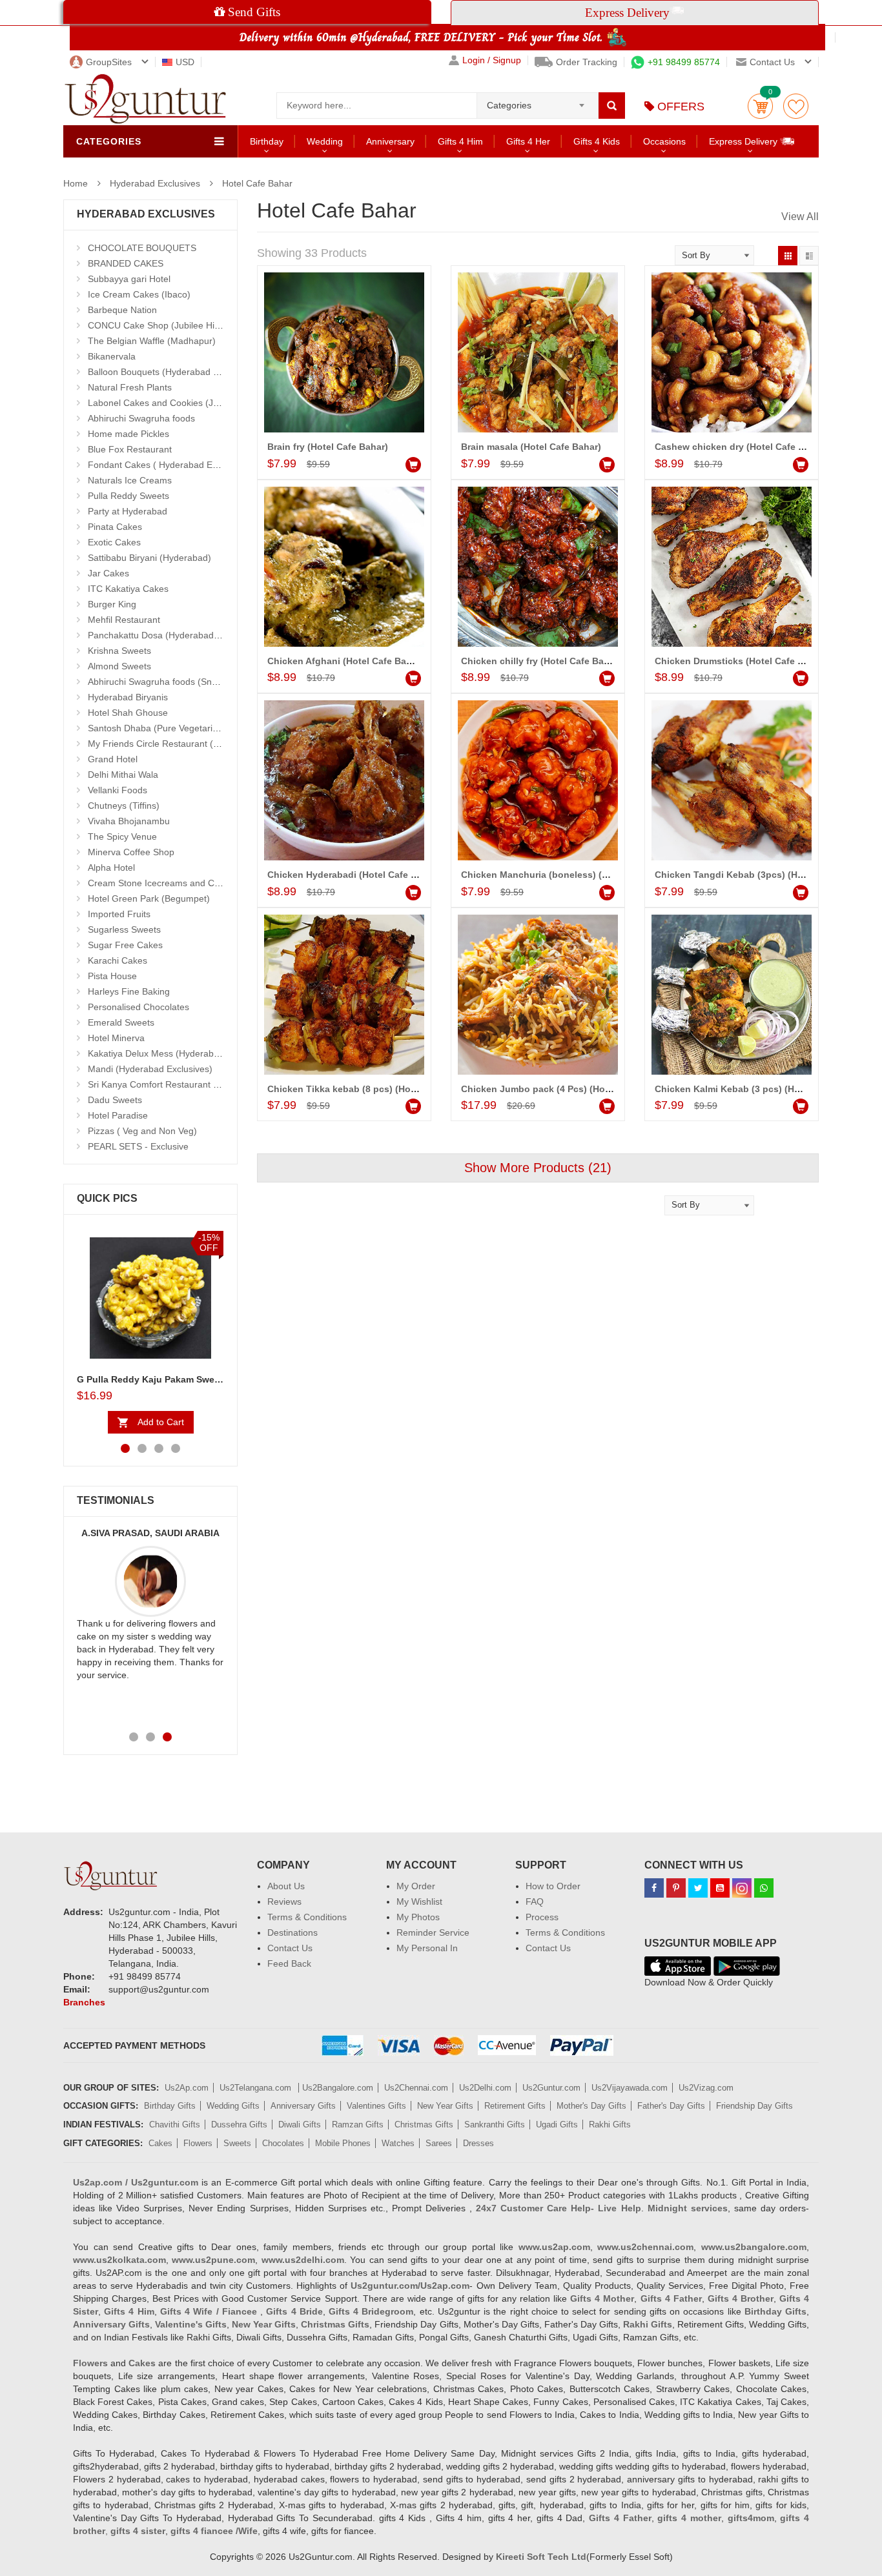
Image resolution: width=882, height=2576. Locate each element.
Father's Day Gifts (671, 2106)
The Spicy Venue (122, 837)
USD (185, 62)
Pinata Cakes (115, 527)
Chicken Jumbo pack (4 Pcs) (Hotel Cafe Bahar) (566, 1089)
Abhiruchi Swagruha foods (141, 418)
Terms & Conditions (307, 1917)
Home (76, 183)
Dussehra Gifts (239, 2125)
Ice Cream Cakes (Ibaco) (139, 294)
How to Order (553, 1886)
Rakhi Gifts (610, 2125)
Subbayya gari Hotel (129, 279)
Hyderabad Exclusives (155, 183)
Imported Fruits (119, 914)
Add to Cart (161, 1422)
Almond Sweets (119, 666)
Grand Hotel (113, 759)
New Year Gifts (445, 2106)
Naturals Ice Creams (130, 480)
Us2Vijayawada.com (630, 2088)
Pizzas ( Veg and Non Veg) (142, 1131)
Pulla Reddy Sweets (128, 496)
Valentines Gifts (376, 2106)
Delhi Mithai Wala (123, 775)
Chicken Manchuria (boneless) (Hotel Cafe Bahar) (570, 875)
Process (542, 1917)
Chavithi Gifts (175, 2125)
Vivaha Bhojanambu (129, 821)
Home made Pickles (128, 434)
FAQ (535, 1902)
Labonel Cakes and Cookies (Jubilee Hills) (174, 403)
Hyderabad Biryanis (128, 697)
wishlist (796, 106)
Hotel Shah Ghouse (128, 713)
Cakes (160, 2143)
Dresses (478, 2143)
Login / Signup (492, 60)
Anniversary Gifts (303, 2106)
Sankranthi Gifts (495, 2125)
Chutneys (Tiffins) (124, 806)
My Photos (418, 1917)
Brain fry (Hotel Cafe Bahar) (328, 447)
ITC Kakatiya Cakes (128, 589)
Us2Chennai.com (416, 2088)
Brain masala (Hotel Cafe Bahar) (531, 447)
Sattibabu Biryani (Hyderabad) (149, 558)
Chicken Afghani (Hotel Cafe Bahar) (345, 661)
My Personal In (427, 1948)
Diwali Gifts (300, 2125)
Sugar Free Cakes (125, 945)
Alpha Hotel (111, 867)
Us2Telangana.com (257, 2088)
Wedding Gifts (233, 2106)
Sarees (439, 2143)
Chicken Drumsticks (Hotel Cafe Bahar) (741, 661)
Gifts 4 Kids (597, 141)
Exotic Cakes (114, 542)
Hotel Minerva (116, 1038)
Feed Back (289, 1963)
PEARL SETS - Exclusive (138, 1146)
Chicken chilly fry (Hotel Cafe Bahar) (541, 661)
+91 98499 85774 (684, 62)
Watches (398, 2143)
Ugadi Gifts (557, 2125)
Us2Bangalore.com (338, 2088)
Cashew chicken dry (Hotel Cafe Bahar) (741, 447)
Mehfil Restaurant (124, 620)
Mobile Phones (343, 2143)
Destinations (292, 1932)
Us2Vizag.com (706, 2088)
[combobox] (538, 101)
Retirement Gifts (515, 2106)
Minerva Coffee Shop (131, 852)
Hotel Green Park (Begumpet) (149, 898)
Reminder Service (433, 1932)
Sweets (237, 2143)
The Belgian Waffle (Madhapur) (152, 341)
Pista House (112, 976)
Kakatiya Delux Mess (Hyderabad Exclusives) (180, 1053)
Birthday (267, 141)
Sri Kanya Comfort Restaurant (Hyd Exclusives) (184, 1084)
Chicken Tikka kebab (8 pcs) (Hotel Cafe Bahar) (372, 1089)
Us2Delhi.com (485, 2088)
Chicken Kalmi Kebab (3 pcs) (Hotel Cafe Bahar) (760, 1089)
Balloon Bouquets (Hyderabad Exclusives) (173, 372)
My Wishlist (419, 1902)
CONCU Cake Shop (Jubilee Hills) (157, 325)
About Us (286, 1886)
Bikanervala (112, 356)
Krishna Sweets (119, 651)
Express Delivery (744, 141)
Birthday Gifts (170, 2106)
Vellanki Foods (118, 790)
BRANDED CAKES (126, 263)
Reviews (284, 1902)
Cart (760, 106)
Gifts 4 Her (528, 141)
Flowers (198, 2143)
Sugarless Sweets (124, 929)
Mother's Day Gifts (591, 2106)
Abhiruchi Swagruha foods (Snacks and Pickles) (185, 682)
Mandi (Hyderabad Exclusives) (150, 1069)
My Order (416, 1886)
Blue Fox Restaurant (130, 449)
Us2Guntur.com (551, 2088)
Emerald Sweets (121, 1022)
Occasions (664, 141)
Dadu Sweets (115, 1100)
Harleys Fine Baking (129, 991)
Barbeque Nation (122, 310)
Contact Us (290, 1948)
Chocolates (283, 2143)
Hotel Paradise (118, 1115)
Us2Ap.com (187, 2088)
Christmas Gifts (424, 2125)
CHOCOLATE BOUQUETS (142, 248)
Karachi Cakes (118, 960)
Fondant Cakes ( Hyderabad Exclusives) (170, 465)
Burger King (112, 604)
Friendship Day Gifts (754, 2106)
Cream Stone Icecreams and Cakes (161, 883)
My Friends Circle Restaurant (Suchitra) (169, 744)
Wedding (325, 141)
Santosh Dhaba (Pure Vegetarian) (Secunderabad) (191, 728)
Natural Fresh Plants (130, 387)
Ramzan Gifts (358, 2125)
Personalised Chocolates (138, 1007)
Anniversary (390, 141)
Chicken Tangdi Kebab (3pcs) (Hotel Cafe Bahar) (762, 875)
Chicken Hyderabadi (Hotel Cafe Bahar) (354, 875)
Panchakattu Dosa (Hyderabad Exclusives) (175, 635)
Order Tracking (587, 62)
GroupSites (109, 62)
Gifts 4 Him (460, 141)
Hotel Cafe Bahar (257, 183)
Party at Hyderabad (128, 511)
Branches (84, 2002)
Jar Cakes (108, 573)
